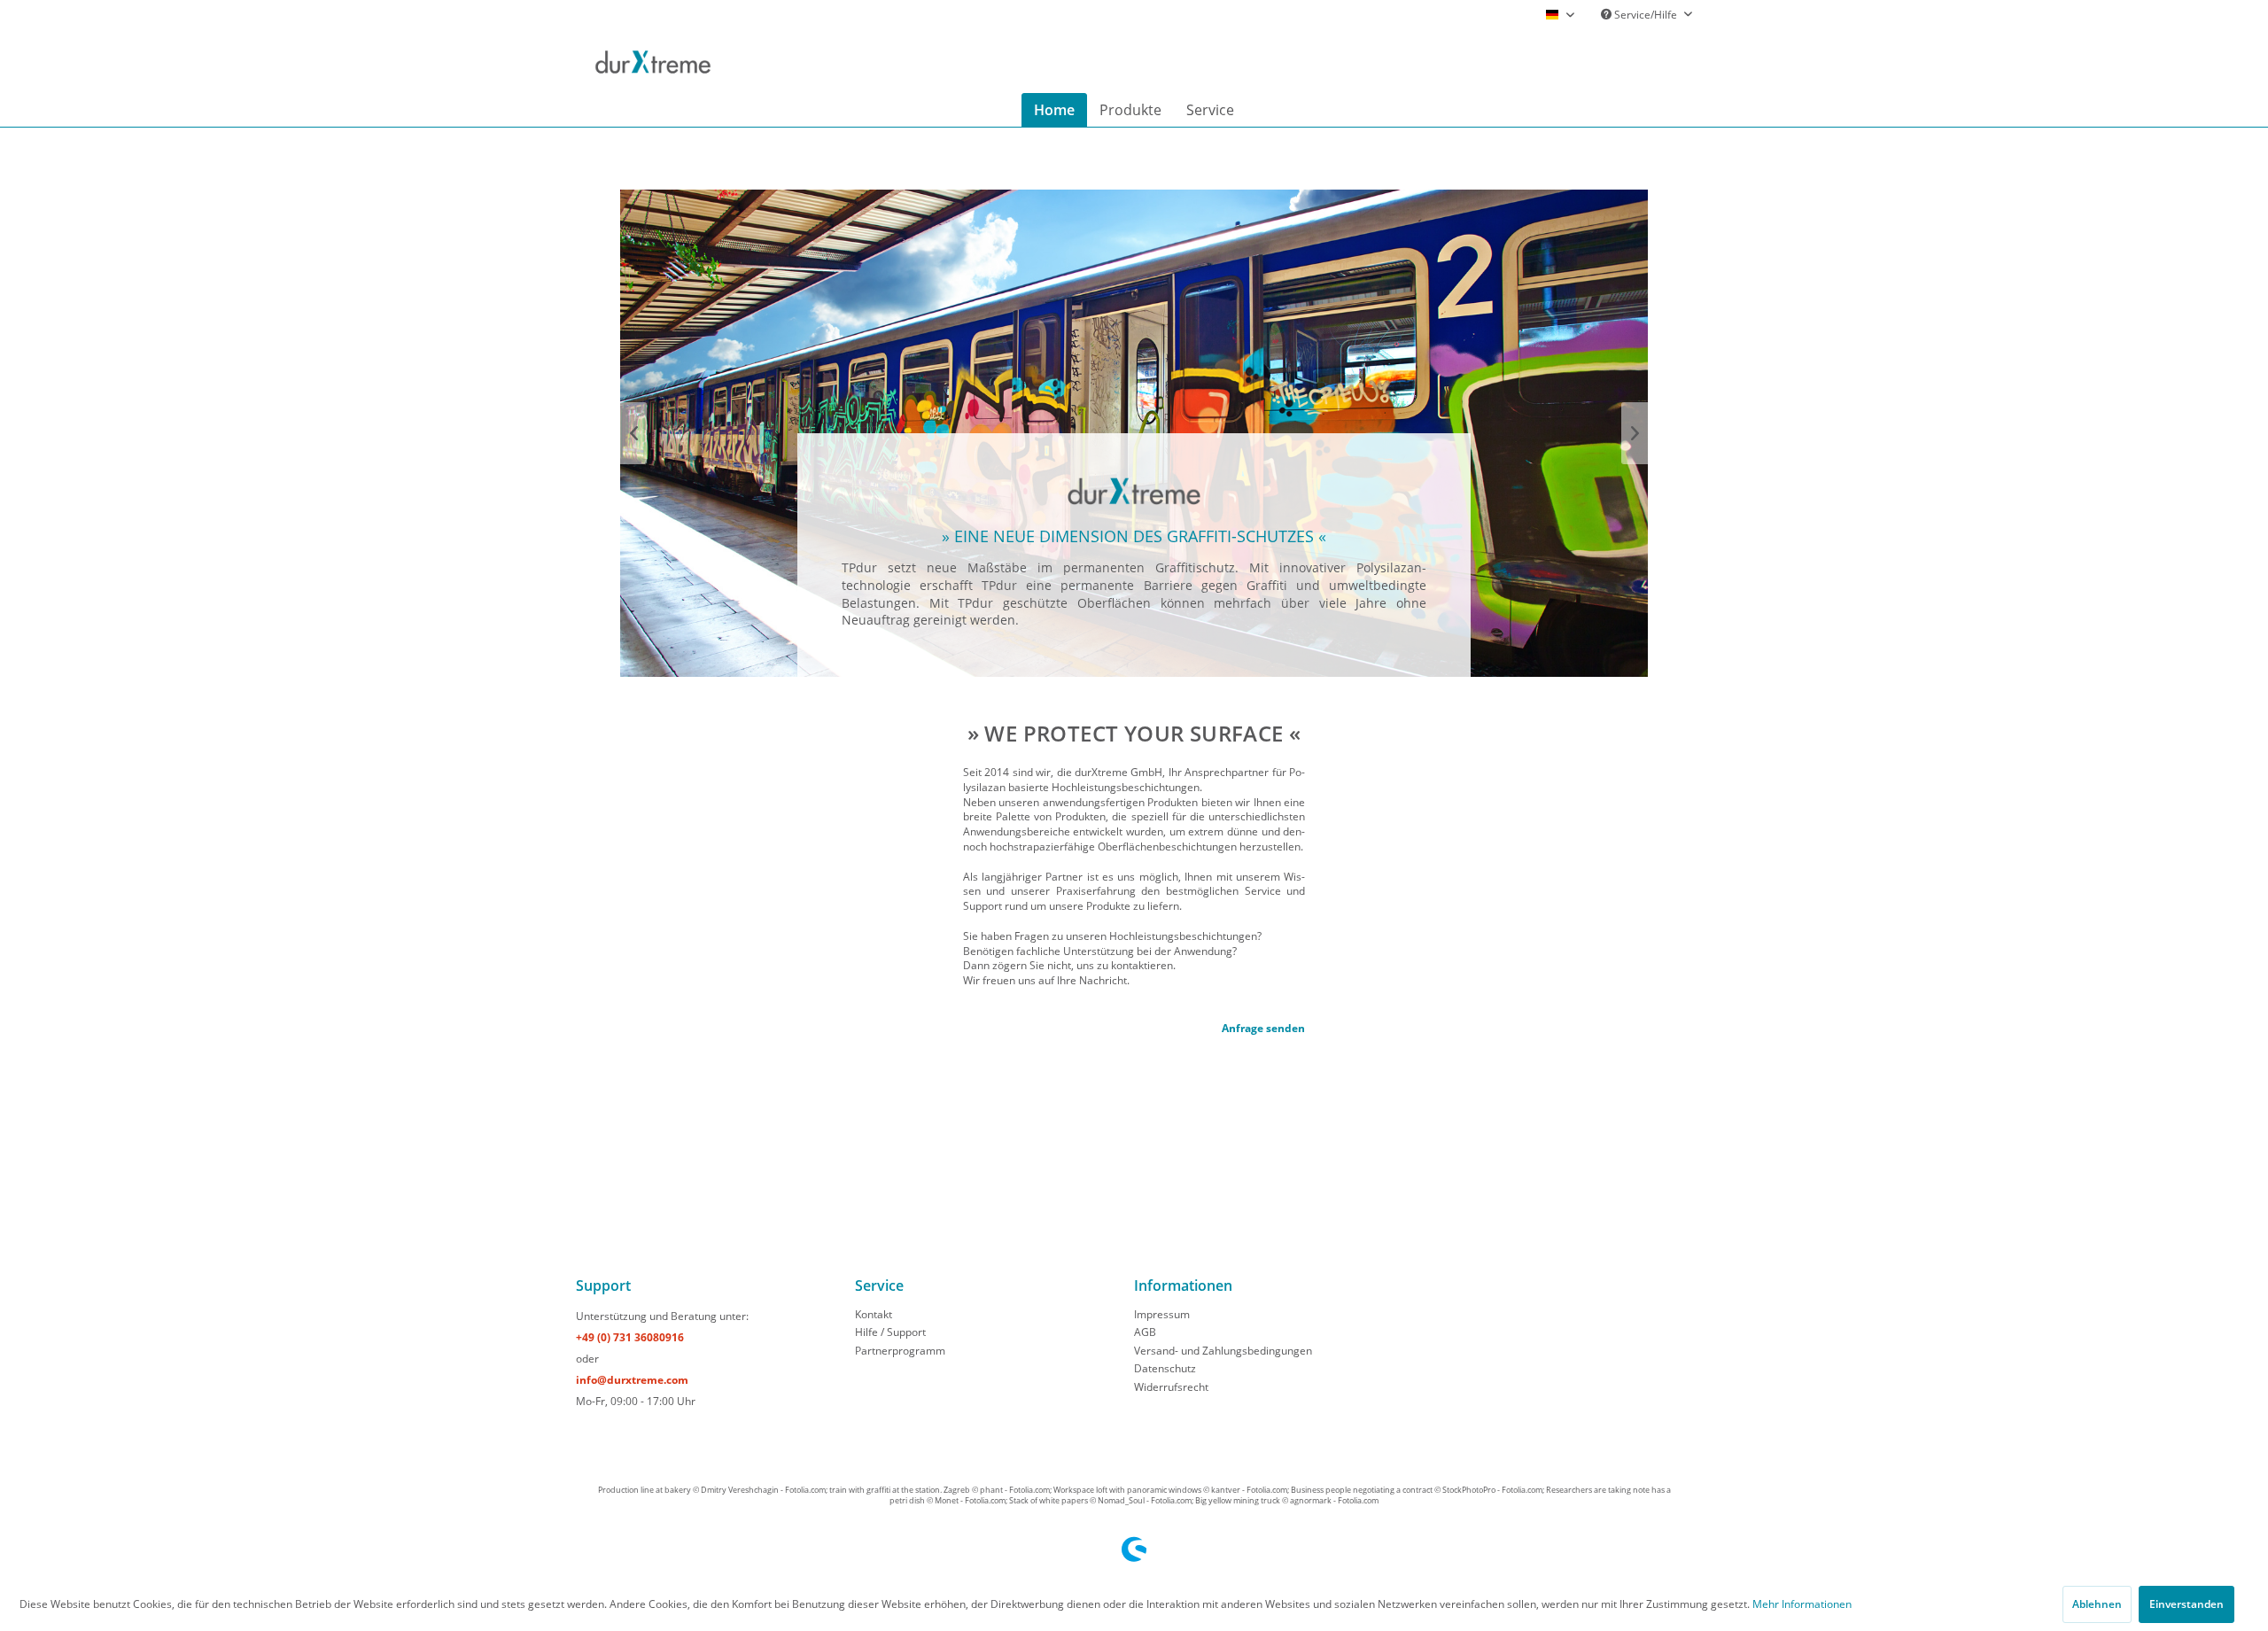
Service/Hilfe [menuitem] (1646, 15)
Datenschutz (1165, 1368)
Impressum (1162, 1314)
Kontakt (874, 1314)
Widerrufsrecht (1171, 1387)
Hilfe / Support (890, 1332)
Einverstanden (2186, 1604)
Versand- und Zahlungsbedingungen (1223, 1351)
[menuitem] (1665, 58)
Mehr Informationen (1802, 1604)
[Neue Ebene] (1134, 555)
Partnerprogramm (900, 1351)
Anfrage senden (1263, 1028)
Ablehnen (2097, 1604)
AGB (1145, 1332)
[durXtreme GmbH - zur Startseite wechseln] (653, 62)
